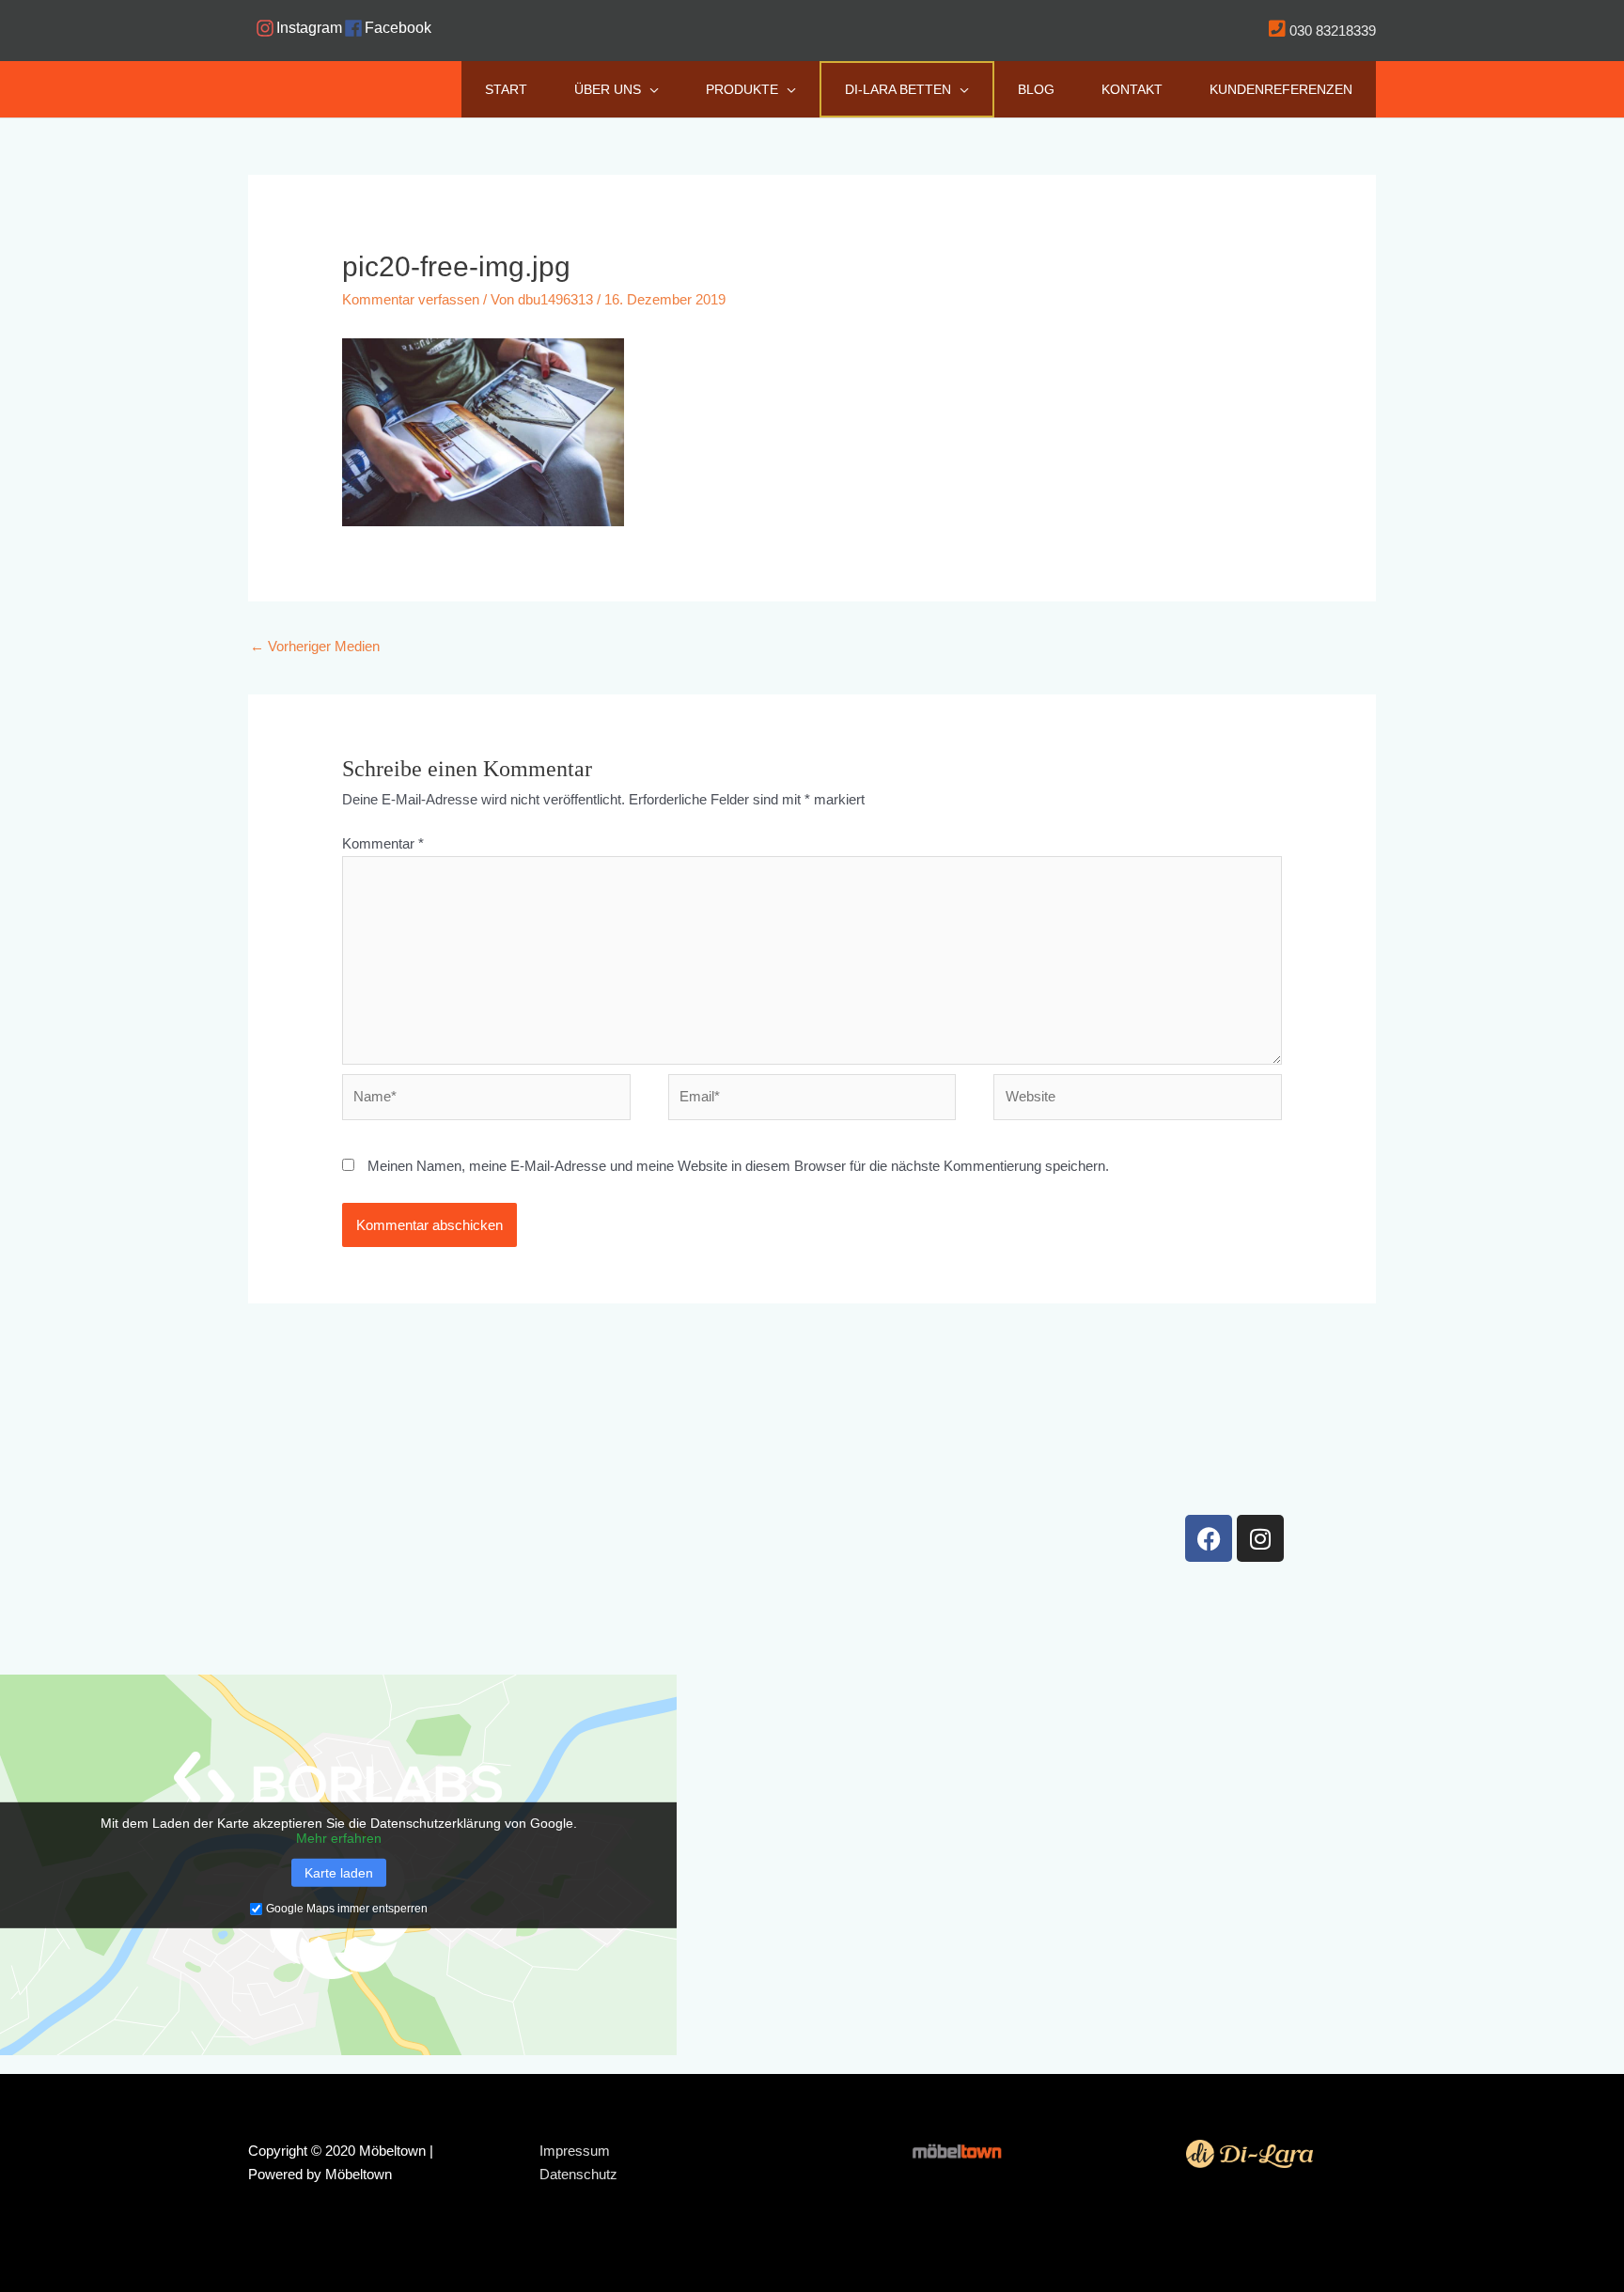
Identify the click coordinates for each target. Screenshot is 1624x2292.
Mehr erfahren (339, 1838)
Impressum (575, 2151)
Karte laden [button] (339, 1873)
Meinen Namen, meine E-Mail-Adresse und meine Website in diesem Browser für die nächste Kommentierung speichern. (738, 1166)
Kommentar (383, 843)
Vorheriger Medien (315, 646)
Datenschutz (578, 2174)
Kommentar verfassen (411, 299)
